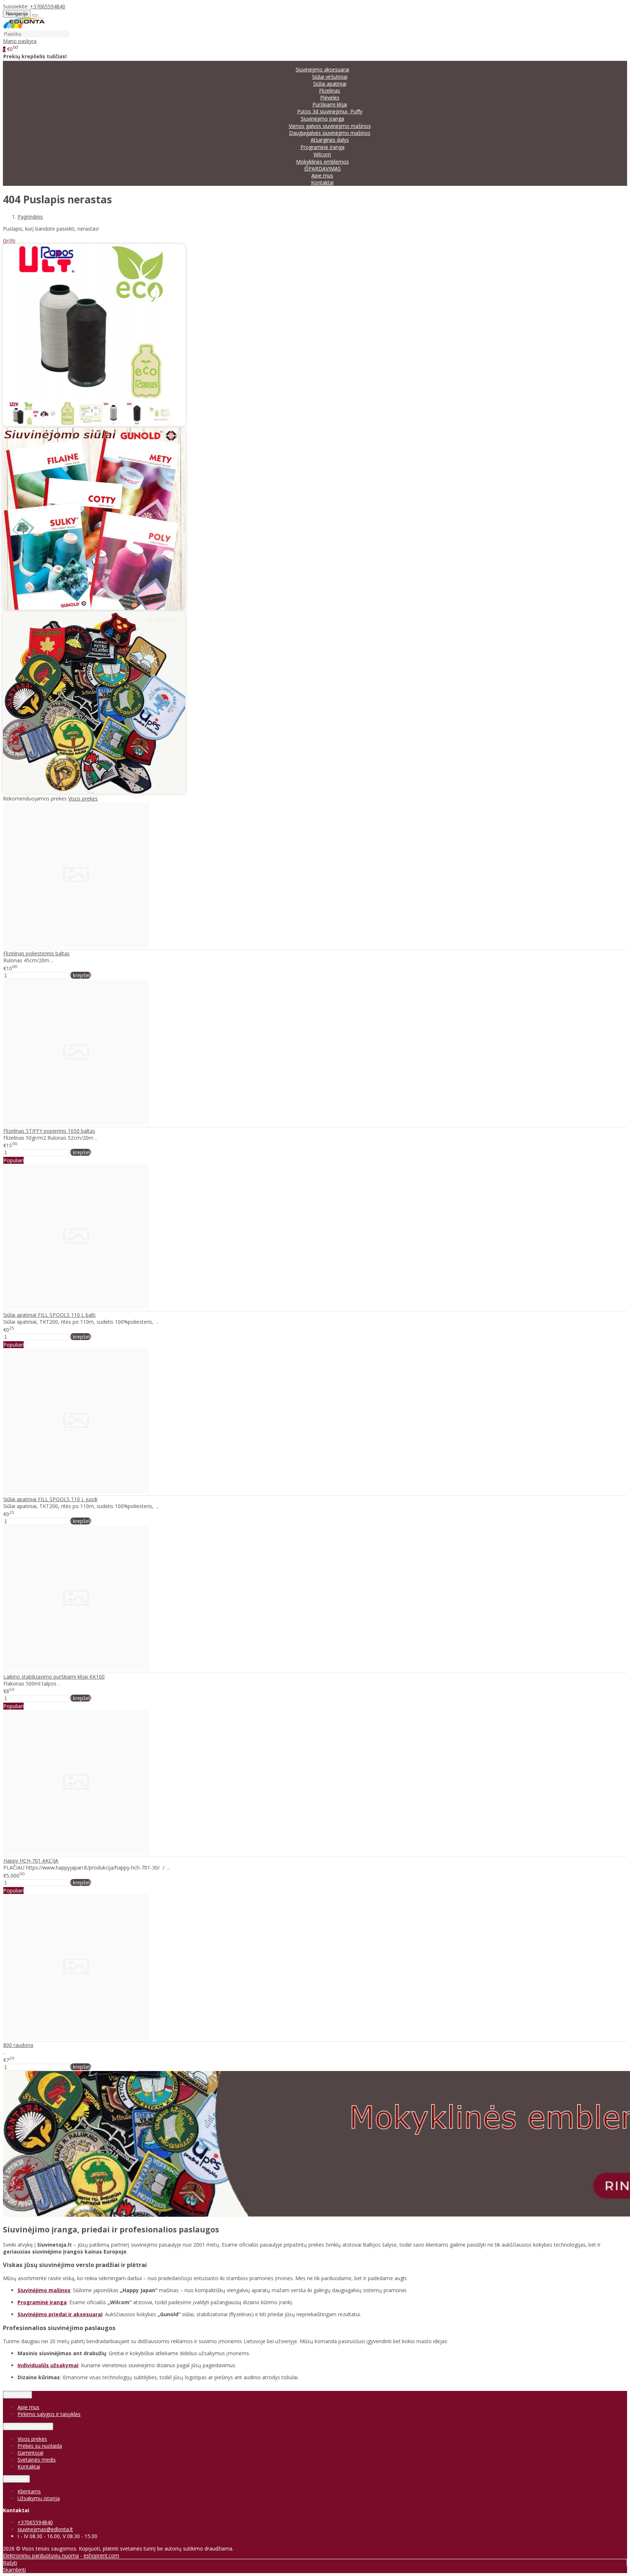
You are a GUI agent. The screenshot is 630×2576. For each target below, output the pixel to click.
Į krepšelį (81, 975)
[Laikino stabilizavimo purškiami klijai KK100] (76, 1669)
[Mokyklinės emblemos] (94, 792)
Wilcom (322, 154)
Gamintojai (30, 2453)
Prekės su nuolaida (40, 2446)
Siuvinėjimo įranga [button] (322, 119)
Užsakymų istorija (39, 2498)
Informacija (17, 2395)
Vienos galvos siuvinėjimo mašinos (330, 126)
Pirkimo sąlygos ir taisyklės (49, 2414)
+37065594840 (48, 6)
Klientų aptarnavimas (28, 2426)
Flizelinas (330, 91)
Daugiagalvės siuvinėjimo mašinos (330, 133)
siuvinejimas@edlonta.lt (45, 2529)
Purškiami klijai (330, 104)
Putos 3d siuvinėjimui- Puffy (330, 111)
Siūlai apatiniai (330, 84)
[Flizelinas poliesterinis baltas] (76, 946)
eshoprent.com (101, 2555)
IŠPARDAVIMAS (322, 169)
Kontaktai (322, 182)
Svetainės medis (37, 2460)
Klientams (16, 2479)
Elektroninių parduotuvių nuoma (41, 2555)
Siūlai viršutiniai (330, 77)
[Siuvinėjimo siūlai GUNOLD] (94, 608)
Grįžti (9, 241)
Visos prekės (83, 798)
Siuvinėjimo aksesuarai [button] (322, 69)
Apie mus (322, 175)
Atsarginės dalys (330, 140)
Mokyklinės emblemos (322, 162)
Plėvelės (330, 97)
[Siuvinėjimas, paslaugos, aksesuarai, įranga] (24, 27)
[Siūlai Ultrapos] (94, 424)
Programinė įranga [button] (322, 147)
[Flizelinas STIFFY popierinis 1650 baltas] (76, 1123)
